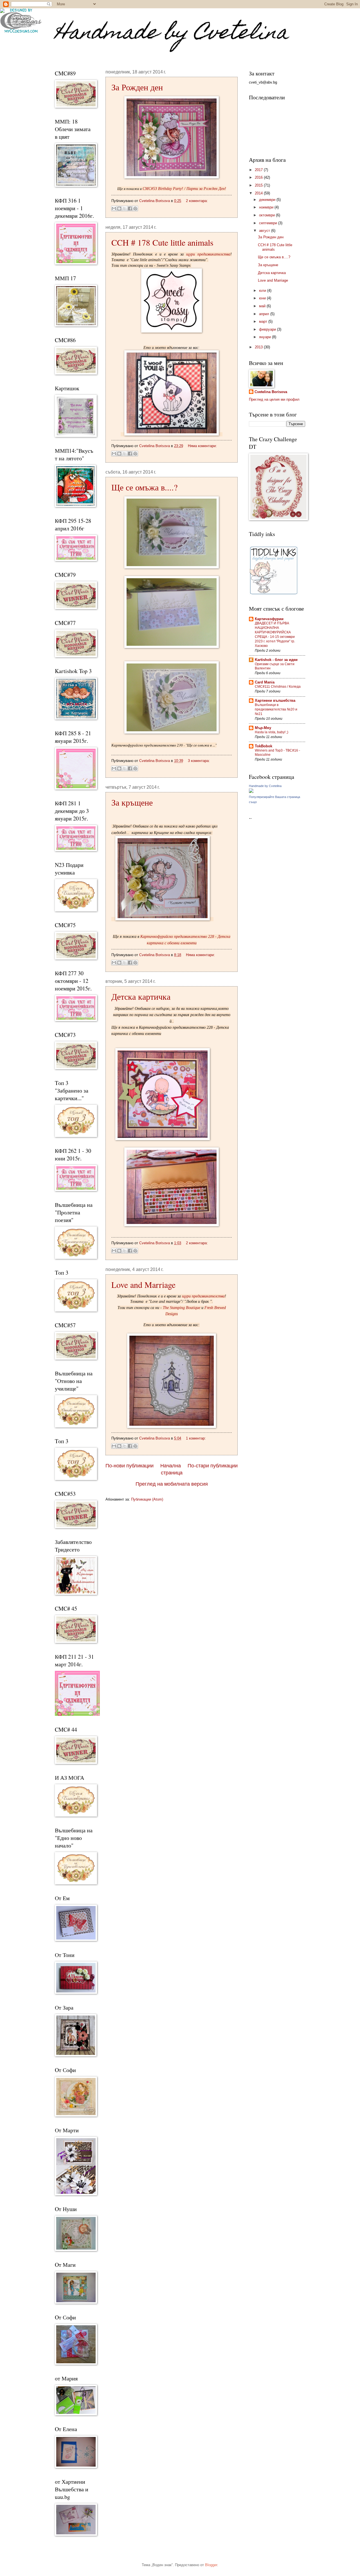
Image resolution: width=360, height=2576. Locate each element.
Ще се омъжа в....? (144, 487)
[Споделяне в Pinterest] (135, 208)
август (265, 231)
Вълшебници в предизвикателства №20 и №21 (276, 709)
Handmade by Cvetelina (172, 34)
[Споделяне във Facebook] (130, 208)
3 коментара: (199, 761)
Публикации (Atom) (147, 1499)
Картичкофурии (269, 619)
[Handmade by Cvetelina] (251, 792)
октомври (267, 215)
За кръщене (132, 802)
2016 (259, 177)
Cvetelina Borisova (271, 392)
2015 (259, 185)
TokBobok (264, 746)
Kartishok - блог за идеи (276, 660)
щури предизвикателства (208, 254)
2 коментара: (197, 201)
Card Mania (265, 682)
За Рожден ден (137, 87)
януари (265, 337)
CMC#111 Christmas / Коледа (278, 687)
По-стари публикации (213, 1466)
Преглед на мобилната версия (172, 1484)
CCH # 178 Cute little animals (162, 242)
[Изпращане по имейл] (114, 208)
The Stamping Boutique (182, 1308)
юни (263, 298)
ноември (267, 207)
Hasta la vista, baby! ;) (272, 732)
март (264, 321)
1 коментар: (196, 1438)
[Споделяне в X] (125, 208)
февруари (268, 329)
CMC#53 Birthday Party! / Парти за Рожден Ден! (184, 189)
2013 (259, 347)
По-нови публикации (130, 1466)
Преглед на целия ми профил (274, 399)
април (265, 314)
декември (268, 200)
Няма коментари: (202, 446)
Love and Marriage (143, 1284)
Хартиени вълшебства (275, 700)
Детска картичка (141, 996)
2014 (259, 193)
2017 (259, 170)
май (263, 306)
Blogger (211, 2565)
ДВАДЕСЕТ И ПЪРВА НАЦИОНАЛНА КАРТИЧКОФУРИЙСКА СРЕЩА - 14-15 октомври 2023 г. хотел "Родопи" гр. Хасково (275, 635)
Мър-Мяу (263, 728)
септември (269, 223)
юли (263, 291)
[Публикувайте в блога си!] (119, 208)
